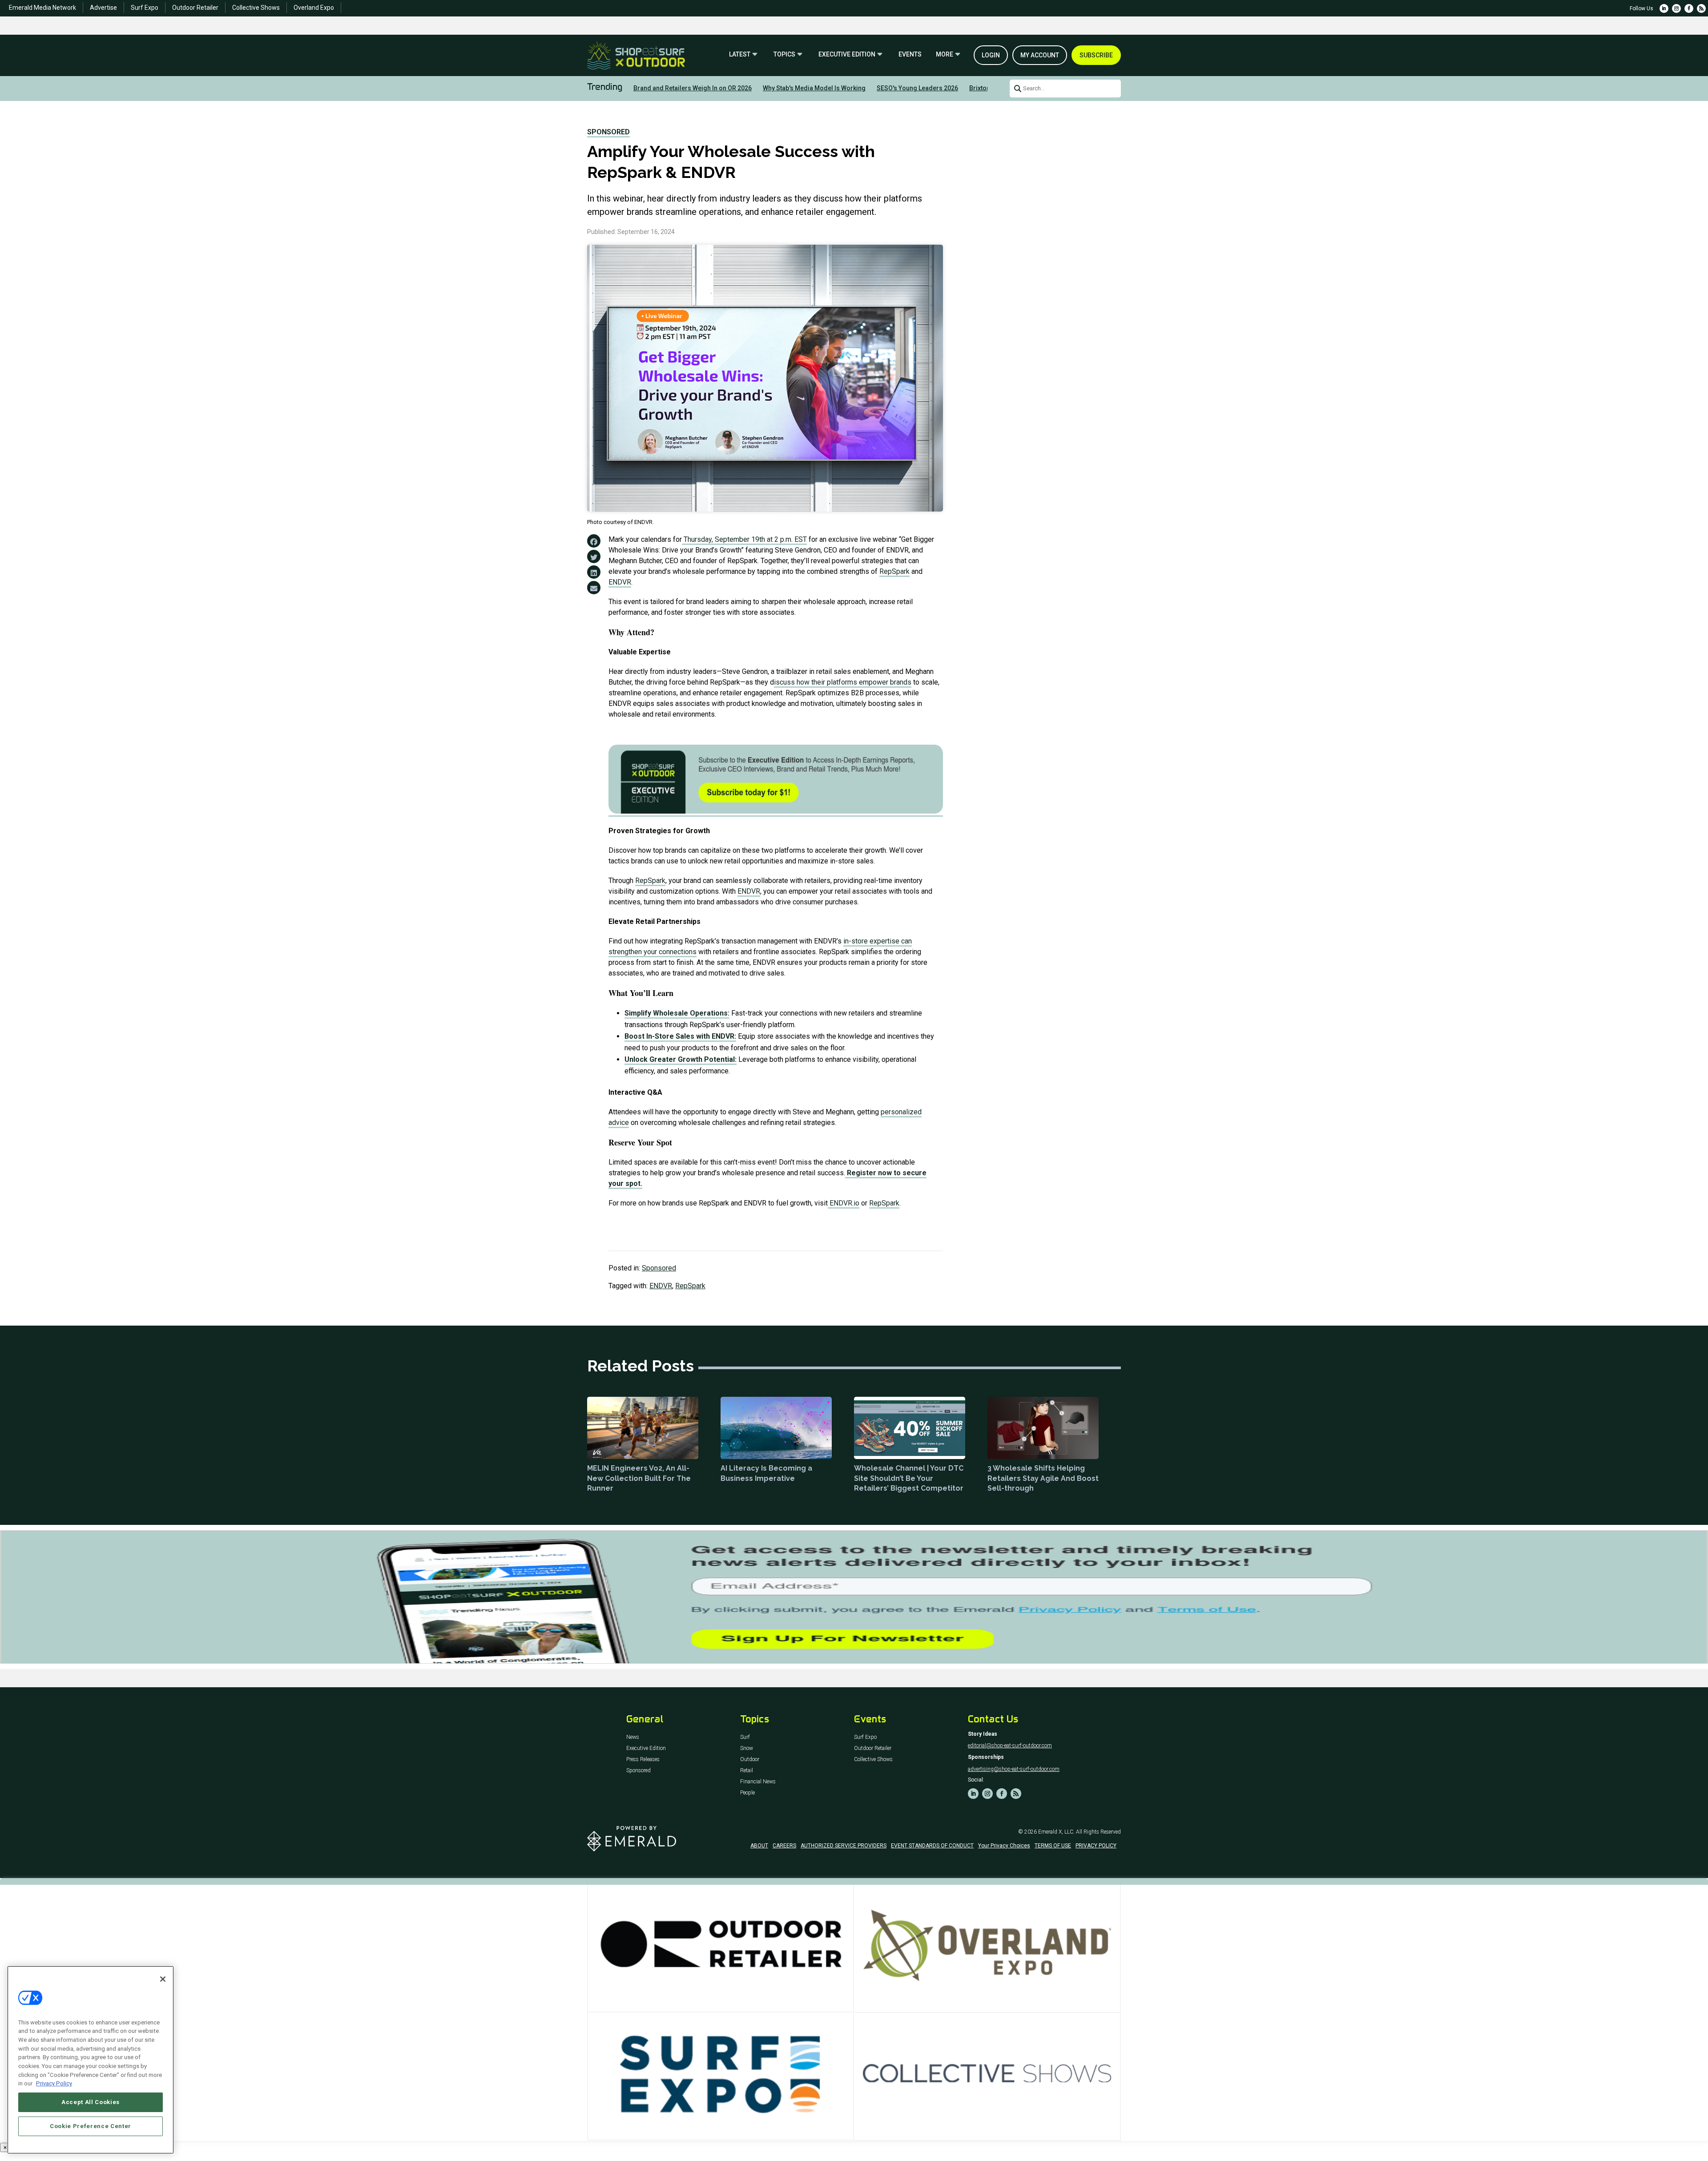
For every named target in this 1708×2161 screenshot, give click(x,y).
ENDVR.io (844, 1203)
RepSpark (894, 571)
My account (1040, 55)
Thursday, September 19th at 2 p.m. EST (744, 539)
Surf (745, 1737)
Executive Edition (847, 54)
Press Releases (643, 1760)
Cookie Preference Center (91, 2126)
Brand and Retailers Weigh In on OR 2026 (693, 88)
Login (991, 55)
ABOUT (759, 1846)
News (633, 1737)
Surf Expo (145, 8)
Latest (740, 54)
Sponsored (608, 132)
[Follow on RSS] (1701, 8)
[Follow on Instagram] (1676, 8)
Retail (747, 1771)
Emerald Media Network (42, 8)
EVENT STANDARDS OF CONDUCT (932, 1846)
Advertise (103, 8)
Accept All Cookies (91, 2102)
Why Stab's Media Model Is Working (814, 88)
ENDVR (620, 582)
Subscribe (1096, 55)
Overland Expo (314, 8)
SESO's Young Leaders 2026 (917, 88)
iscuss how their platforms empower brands (843, 682)
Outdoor (750, 1760)
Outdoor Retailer (195, 8)
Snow (747, 1748)
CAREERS (784, 1846)
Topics (784, 54)
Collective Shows (256, 8)
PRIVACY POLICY (1096, 1846)
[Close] (163, 1979)
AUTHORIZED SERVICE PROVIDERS (844, 1846)
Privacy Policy (54, 2083)
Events (910, 54)
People (747, 1793)
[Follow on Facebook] (1689, 8)
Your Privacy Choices (1004, 1846)
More (945, 54)
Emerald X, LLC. (1056, 1832)
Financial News (758, 1782)
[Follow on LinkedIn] (1664, 8)
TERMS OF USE (1053, 1846)
